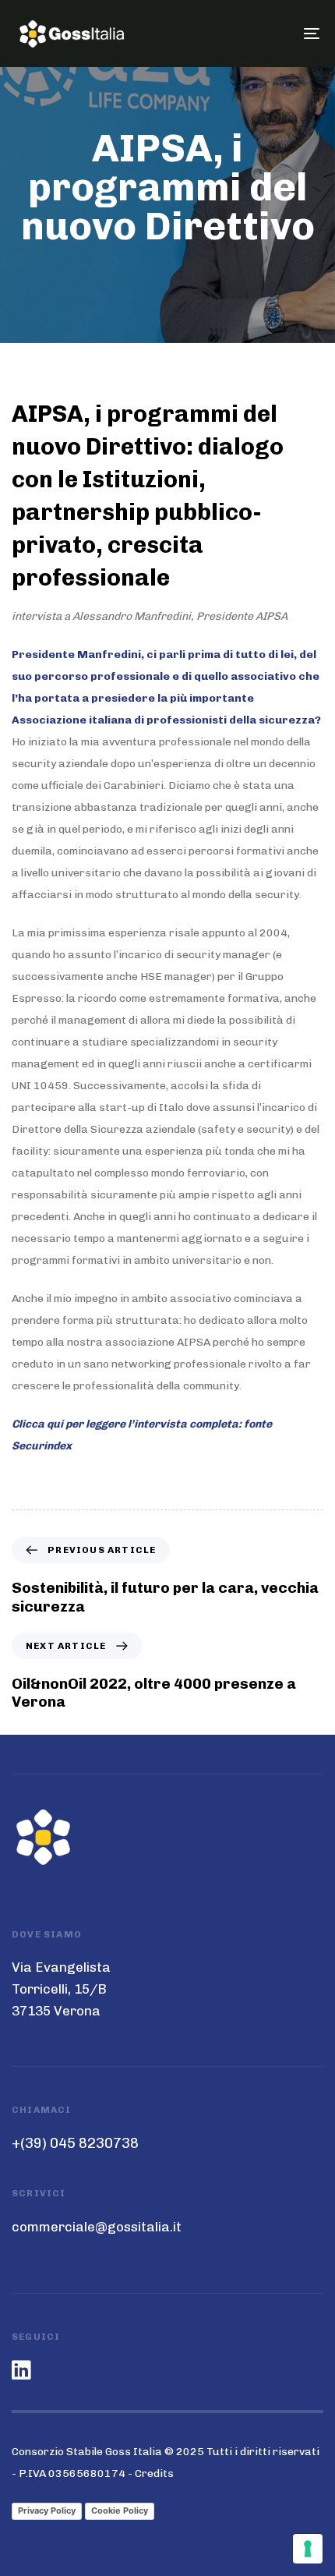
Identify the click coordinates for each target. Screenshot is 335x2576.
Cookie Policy (120, 2511)
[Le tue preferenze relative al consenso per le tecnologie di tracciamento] (308, 2549)
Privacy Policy (47, 2511)
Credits (154, 2473)
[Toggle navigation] (269, 34)
